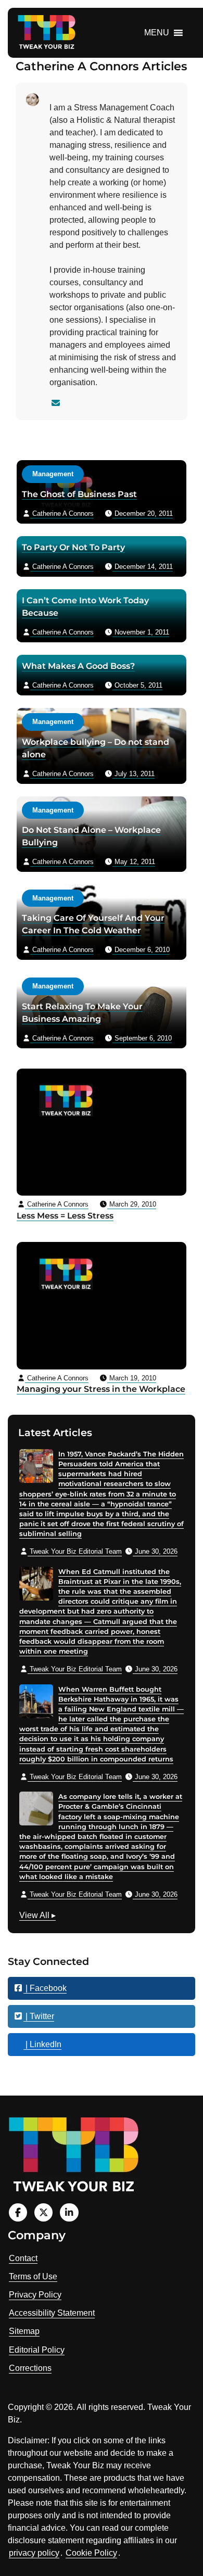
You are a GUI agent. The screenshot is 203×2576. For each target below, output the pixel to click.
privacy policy (34, 2553)
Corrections (30, 2368)
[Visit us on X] (43, 2212)
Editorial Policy (37, 2350)
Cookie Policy (91, 2553)
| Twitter (39, 2016)
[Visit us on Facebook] (18, 2212)
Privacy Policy (35, 2295)
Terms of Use (33, 2276)
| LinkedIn (42, 2044)
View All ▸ (37, 1917)
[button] (157, 33)
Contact (23, 2258)
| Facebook (45, 1988)
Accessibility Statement (52, 2313)
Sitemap (24, 2331)
